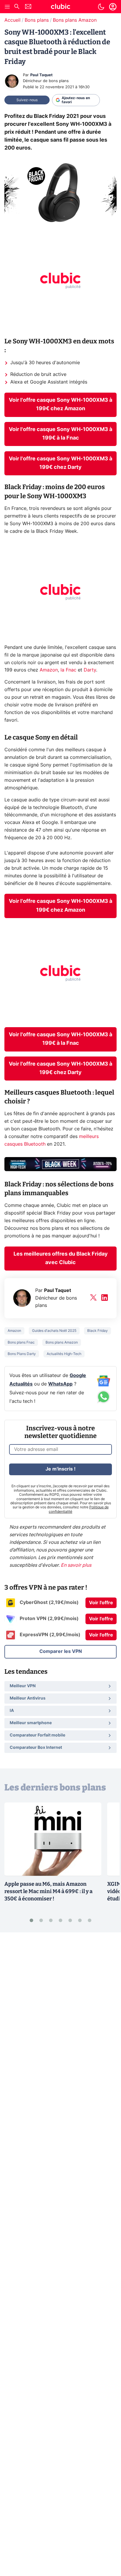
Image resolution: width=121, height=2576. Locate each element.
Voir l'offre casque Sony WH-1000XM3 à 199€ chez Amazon (60, 405)
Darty (90, 670)
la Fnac (68, 670)
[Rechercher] (17, 7)
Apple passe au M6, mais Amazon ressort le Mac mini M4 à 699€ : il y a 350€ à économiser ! (48, 1891)
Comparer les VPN (61, 1651)
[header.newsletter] (28, 7)
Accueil (12, 20)
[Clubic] (60, 7)
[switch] (101, 7)
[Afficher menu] (7, 7)
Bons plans (37, 20)
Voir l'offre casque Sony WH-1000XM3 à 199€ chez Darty (60, 463)
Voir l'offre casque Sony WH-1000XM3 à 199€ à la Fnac (60, 434)
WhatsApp (60, 1384)
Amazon (49, 670)
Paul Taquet (41, 75)
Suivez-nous (27, 100)
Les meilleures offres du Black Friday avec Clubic (61, 1258)
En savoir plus (76, 1565)
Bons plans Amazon (75, 20)
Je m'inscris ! (60, 1469)
